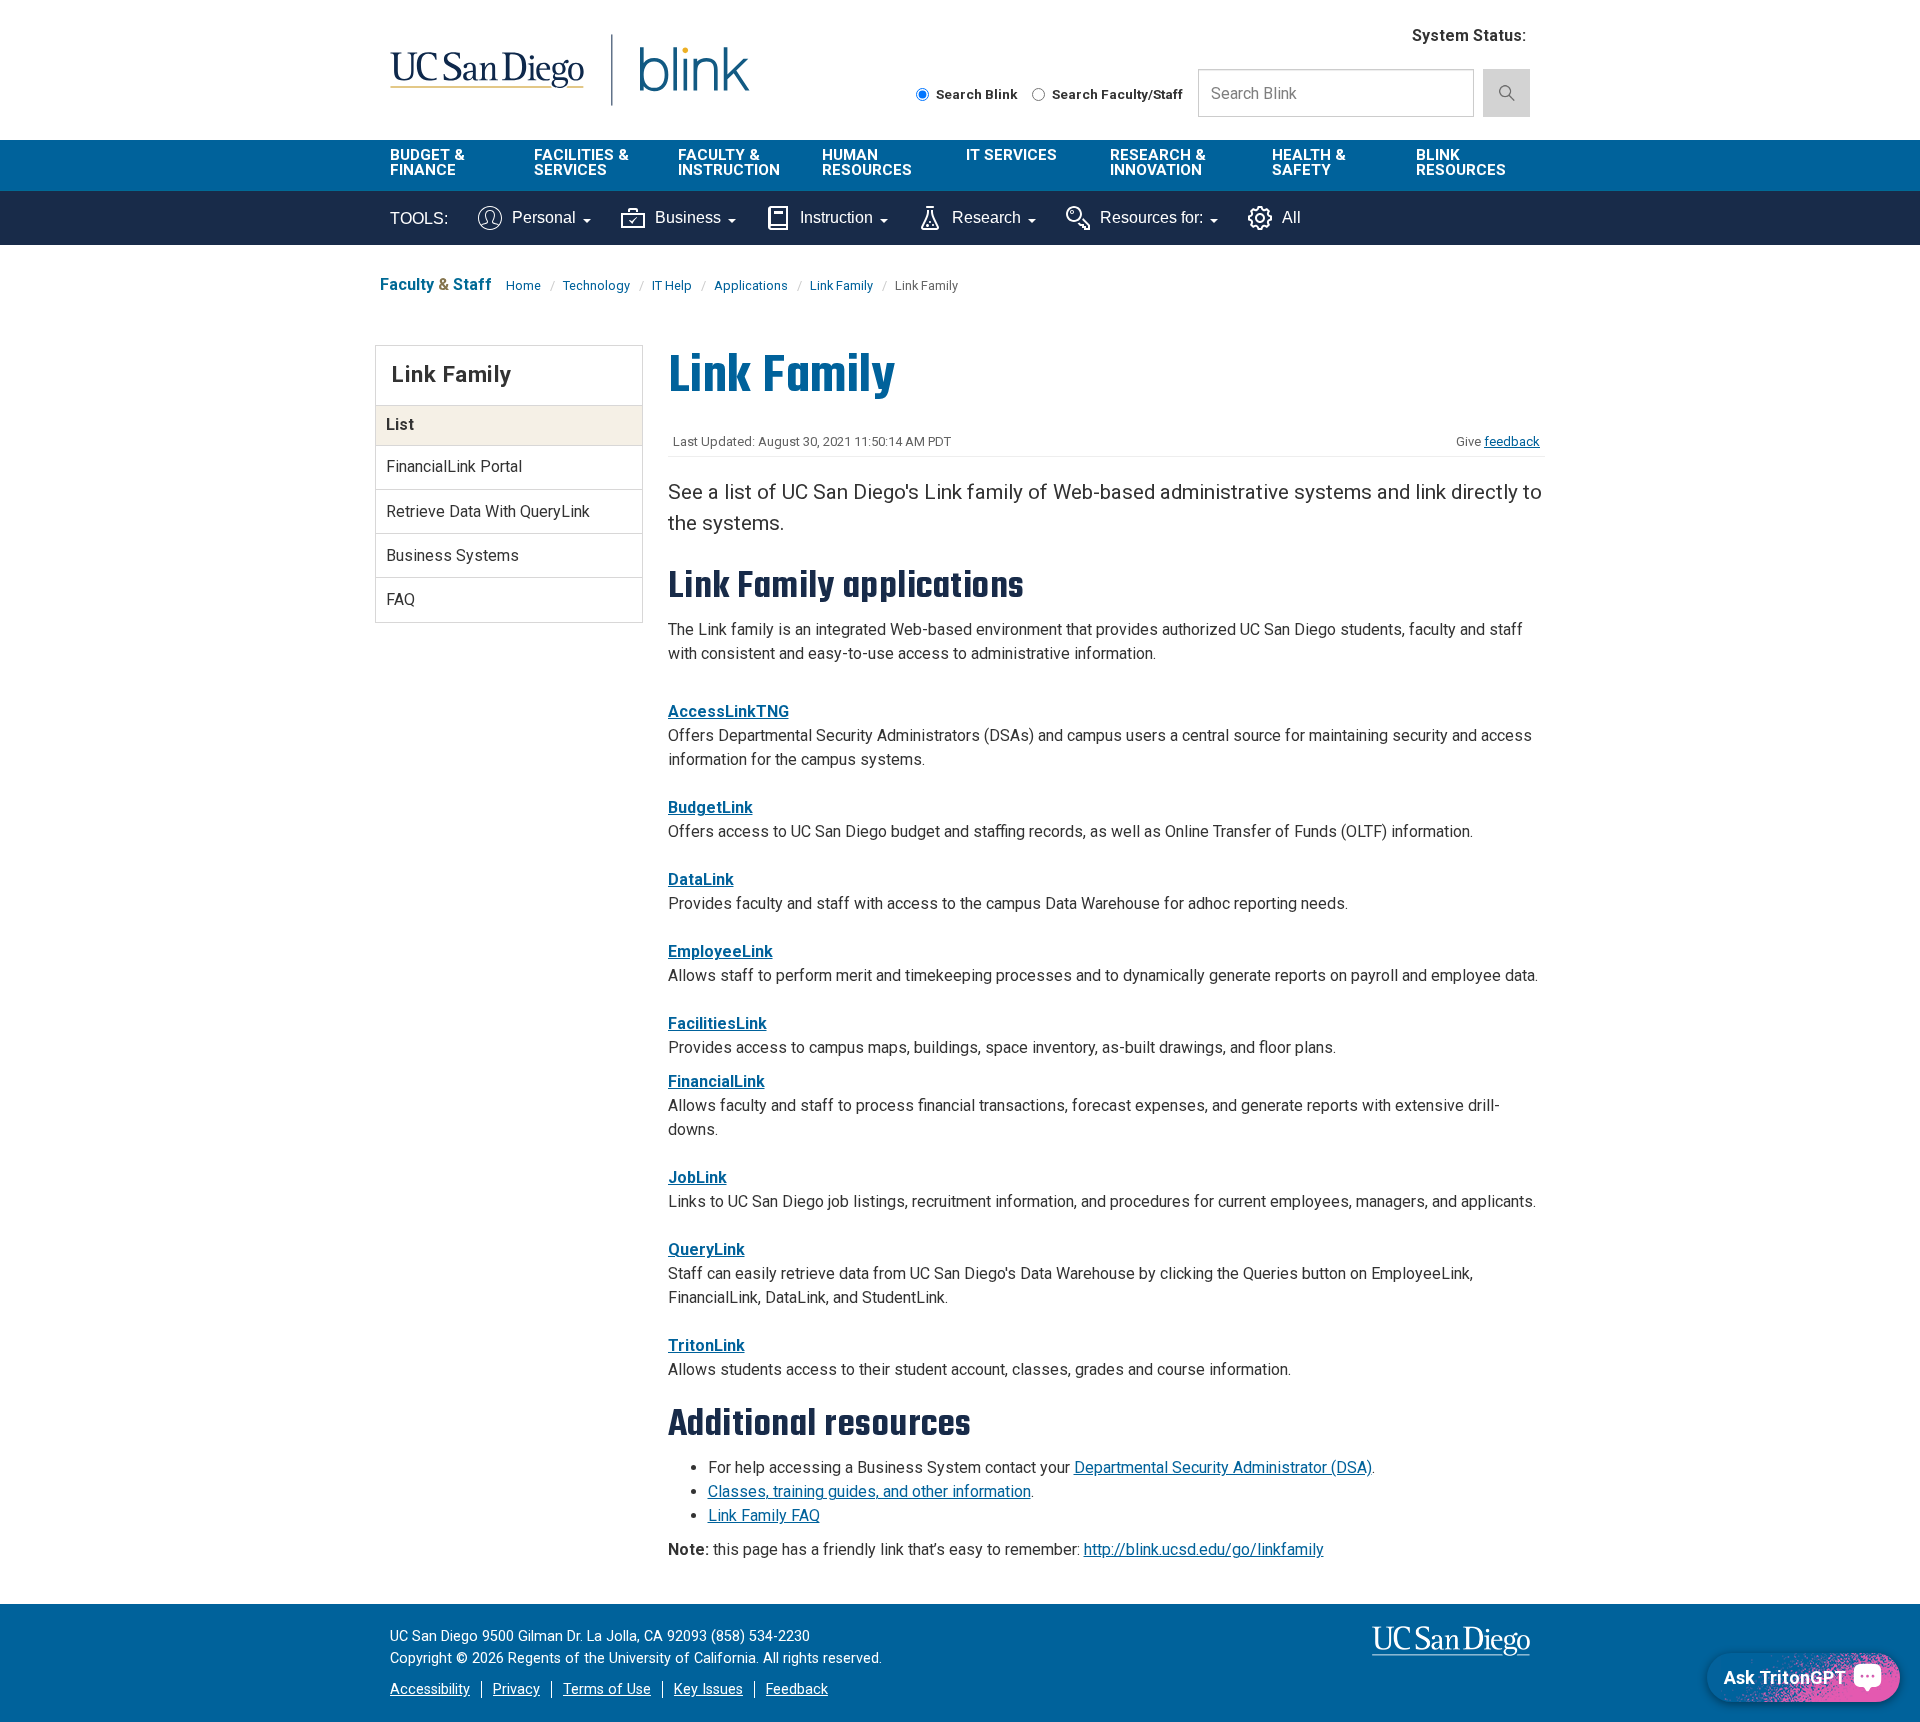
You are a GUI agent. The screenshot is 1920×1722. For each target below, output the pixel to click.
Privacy (516, 1689)
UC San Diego (486, 81)
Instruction (836, 217)
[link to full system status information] (1384, 36)
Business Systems (452, 555)
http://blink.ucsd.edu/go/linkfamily (1204, 1549)
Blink (693, 81)
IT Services (1011, 155)
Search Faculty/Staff (1117, 94)
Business (688, 217)
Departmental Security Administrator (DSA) (1223, 1467)
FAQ (400, 599)
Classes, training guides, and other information (869, 1491)
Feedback (797, 1689)
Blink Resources (1461, 162)
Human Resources (867, 162)
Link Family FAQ (764, 1515)
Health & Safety (1309, 162)
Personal (544, 217)
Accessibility (430, 1689)
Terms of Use (607, 1689)
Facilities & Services (581, 162)
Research (986, 217)
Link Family (841, 285)
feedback (1512, 441)
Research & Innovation (1158, 162)
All (1291, 217)
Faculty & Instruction (729, 162)
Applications (751, 285)
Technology (596, 285)
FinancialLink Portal (454, 466)
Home (523, 285)
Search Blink (977, 94)
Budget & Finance (427, 162)
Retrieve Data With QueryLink (488, 511)
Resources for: (1151, 217)
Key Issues (708, 1689)
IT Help (672, 285)
